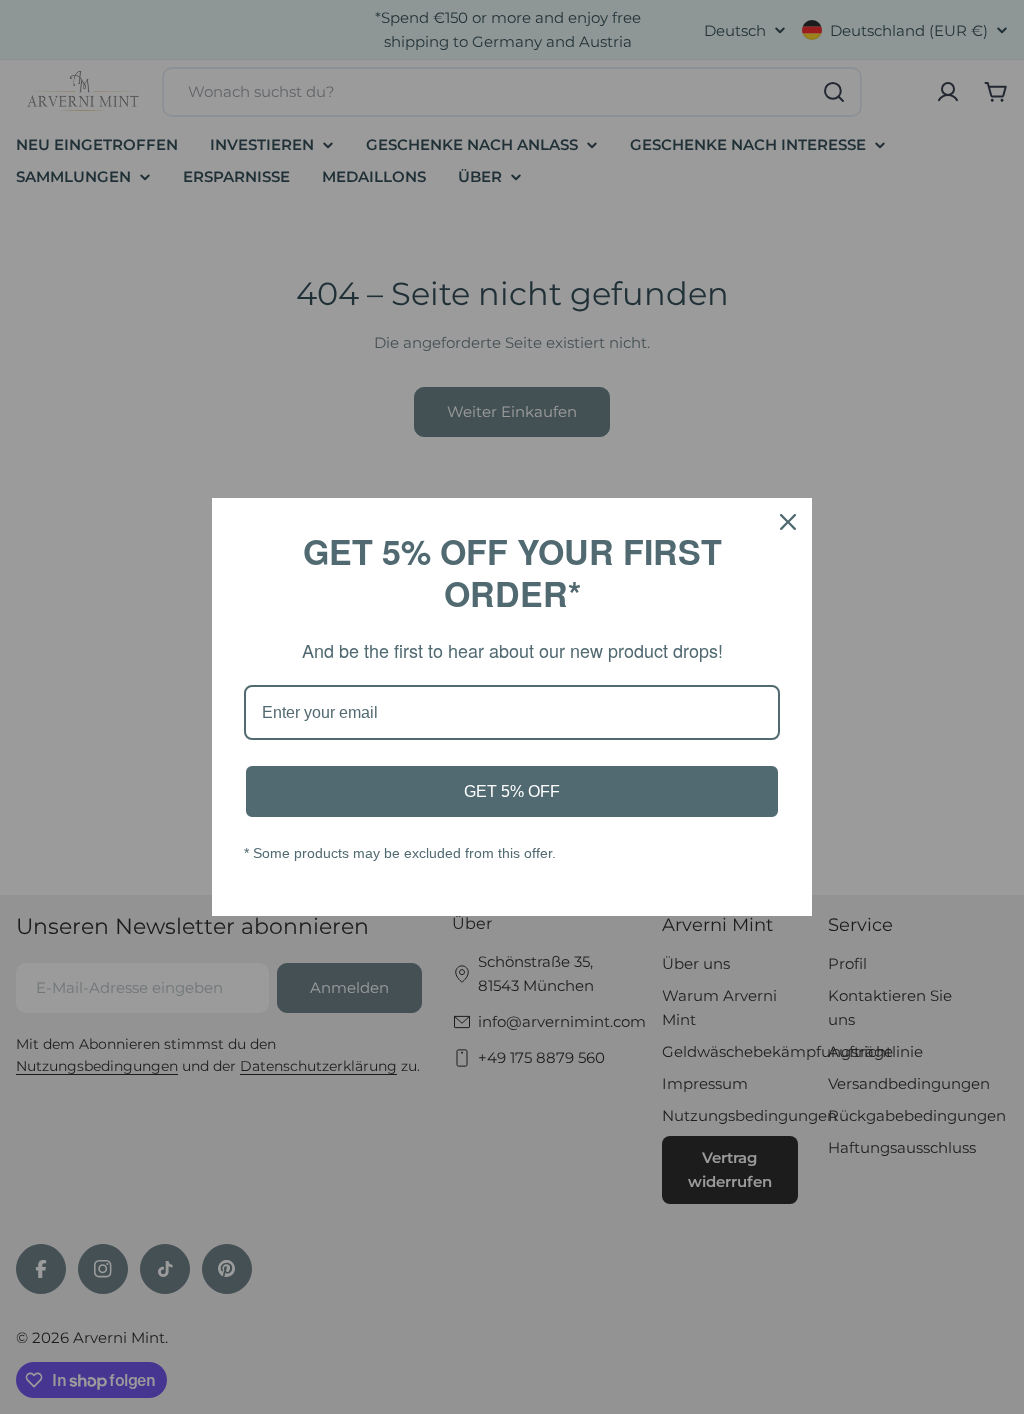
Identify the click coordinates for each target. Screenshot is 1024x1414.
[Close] (788, 522)
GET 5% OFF (512, 791)
